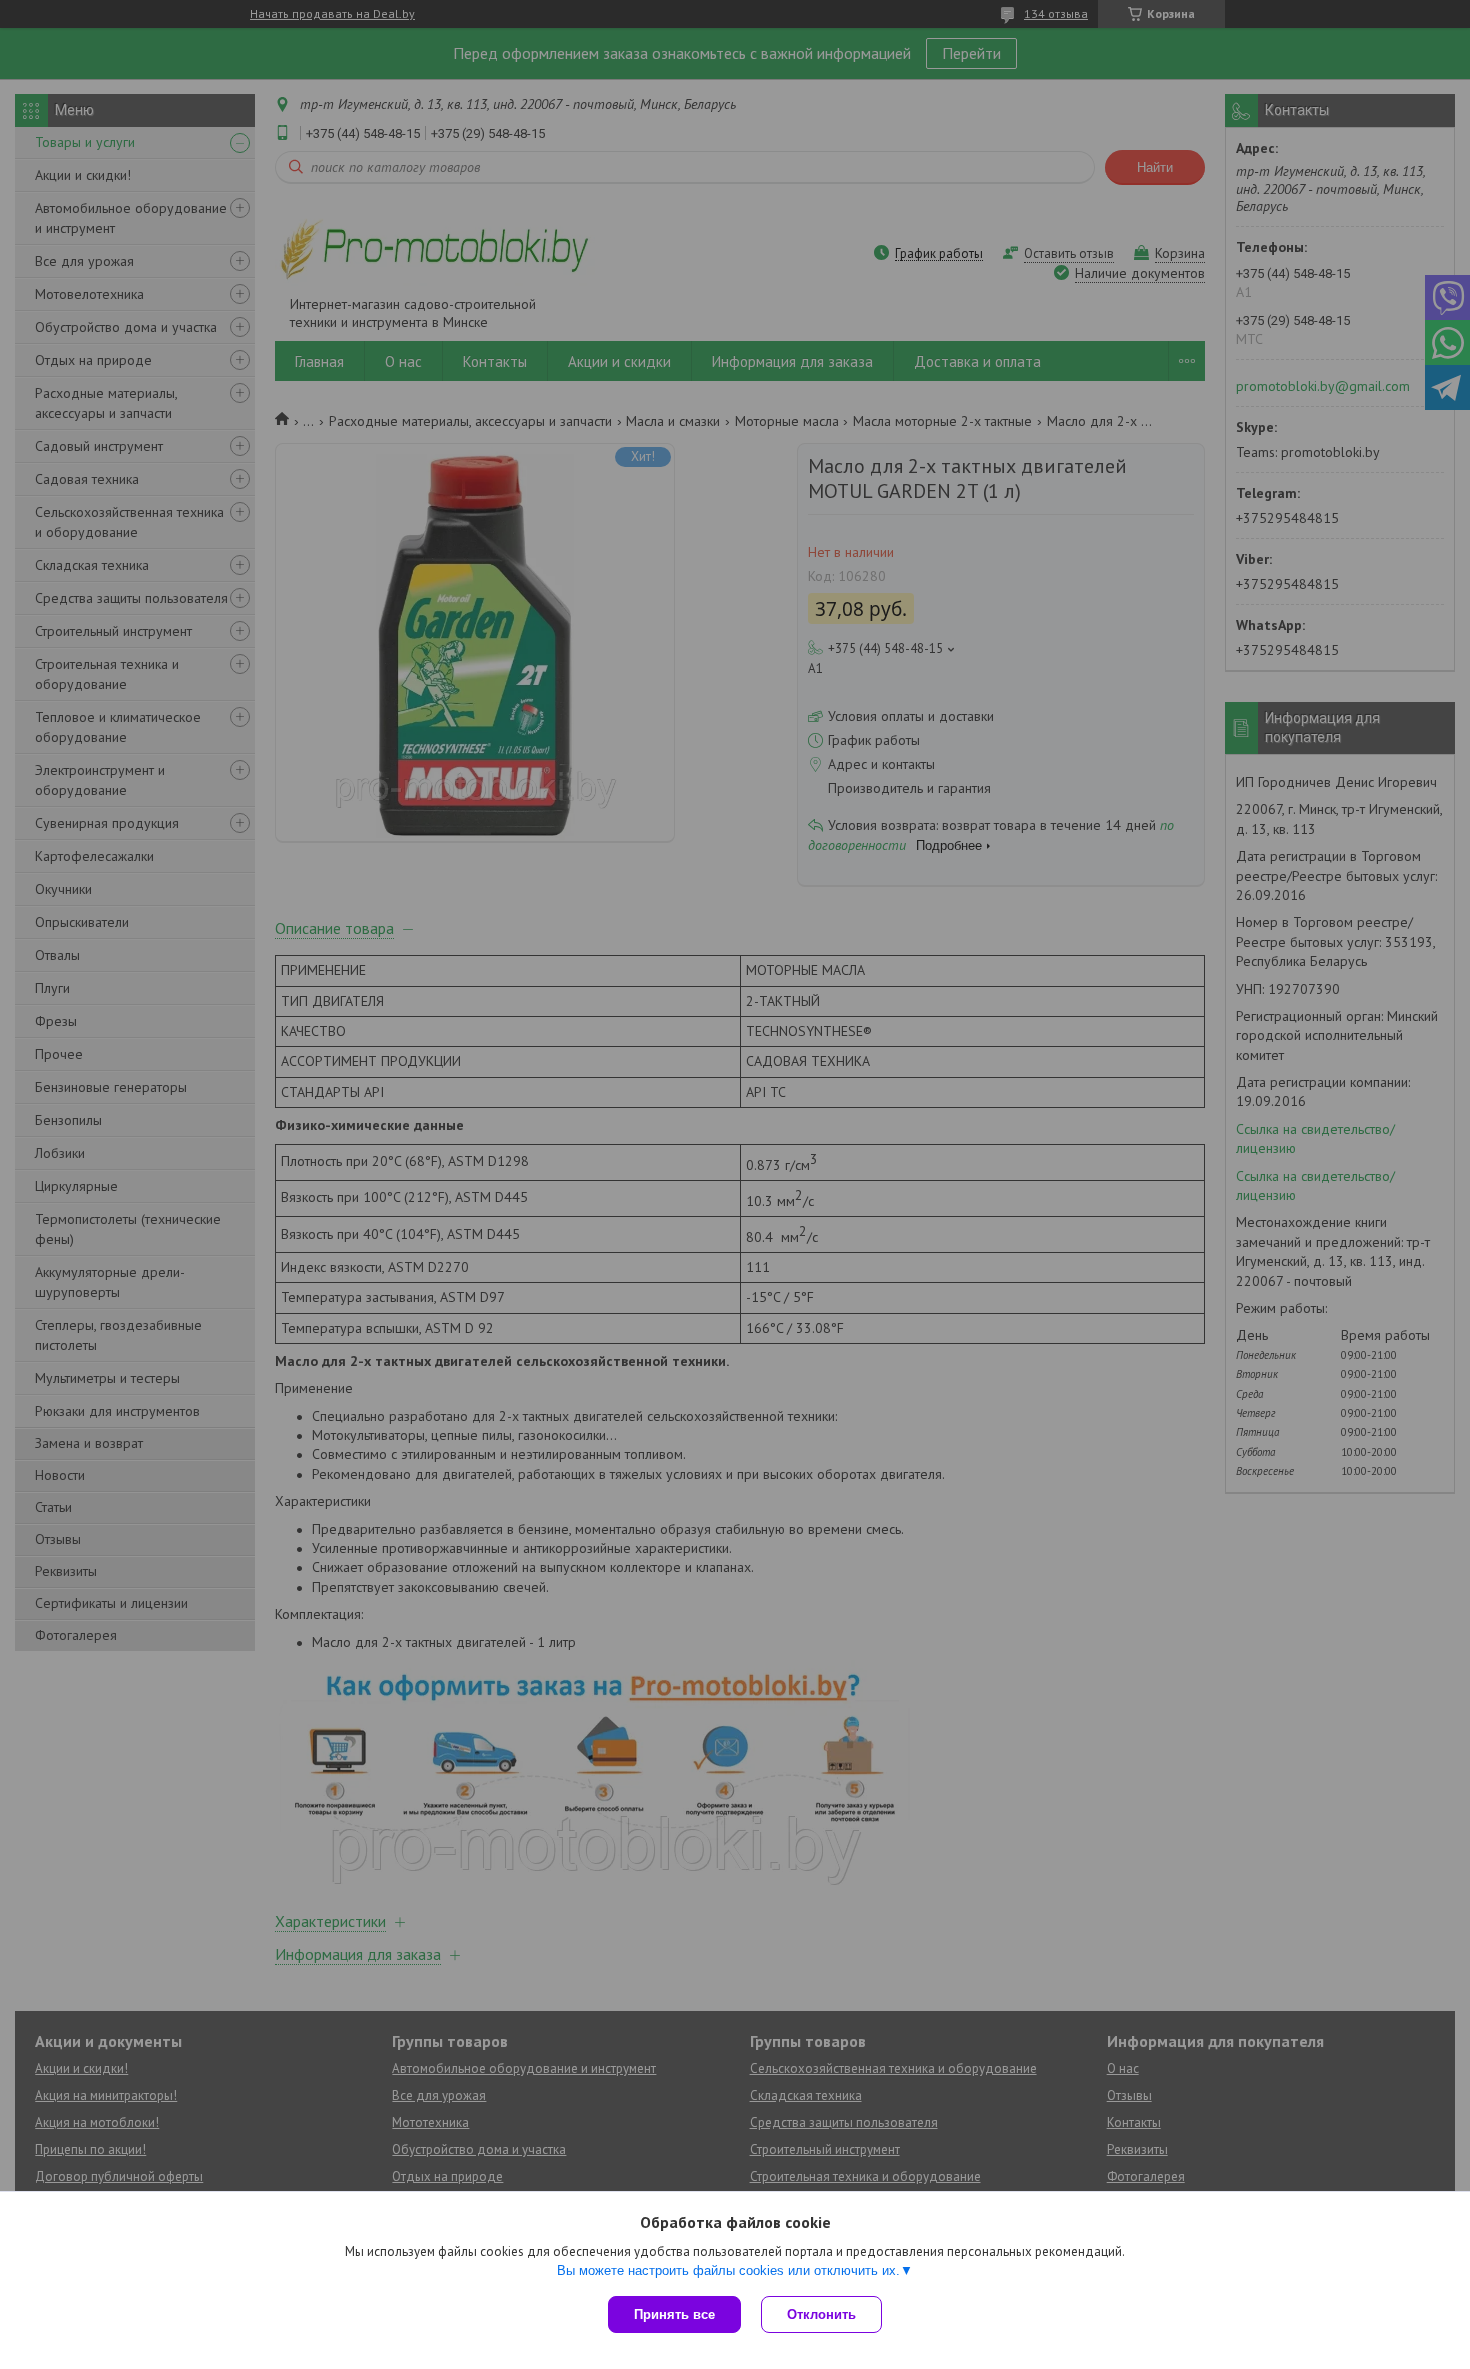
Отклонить (821, 2314)
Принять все (674, 2314)
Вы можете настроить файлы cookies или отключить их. (728, 2270)
